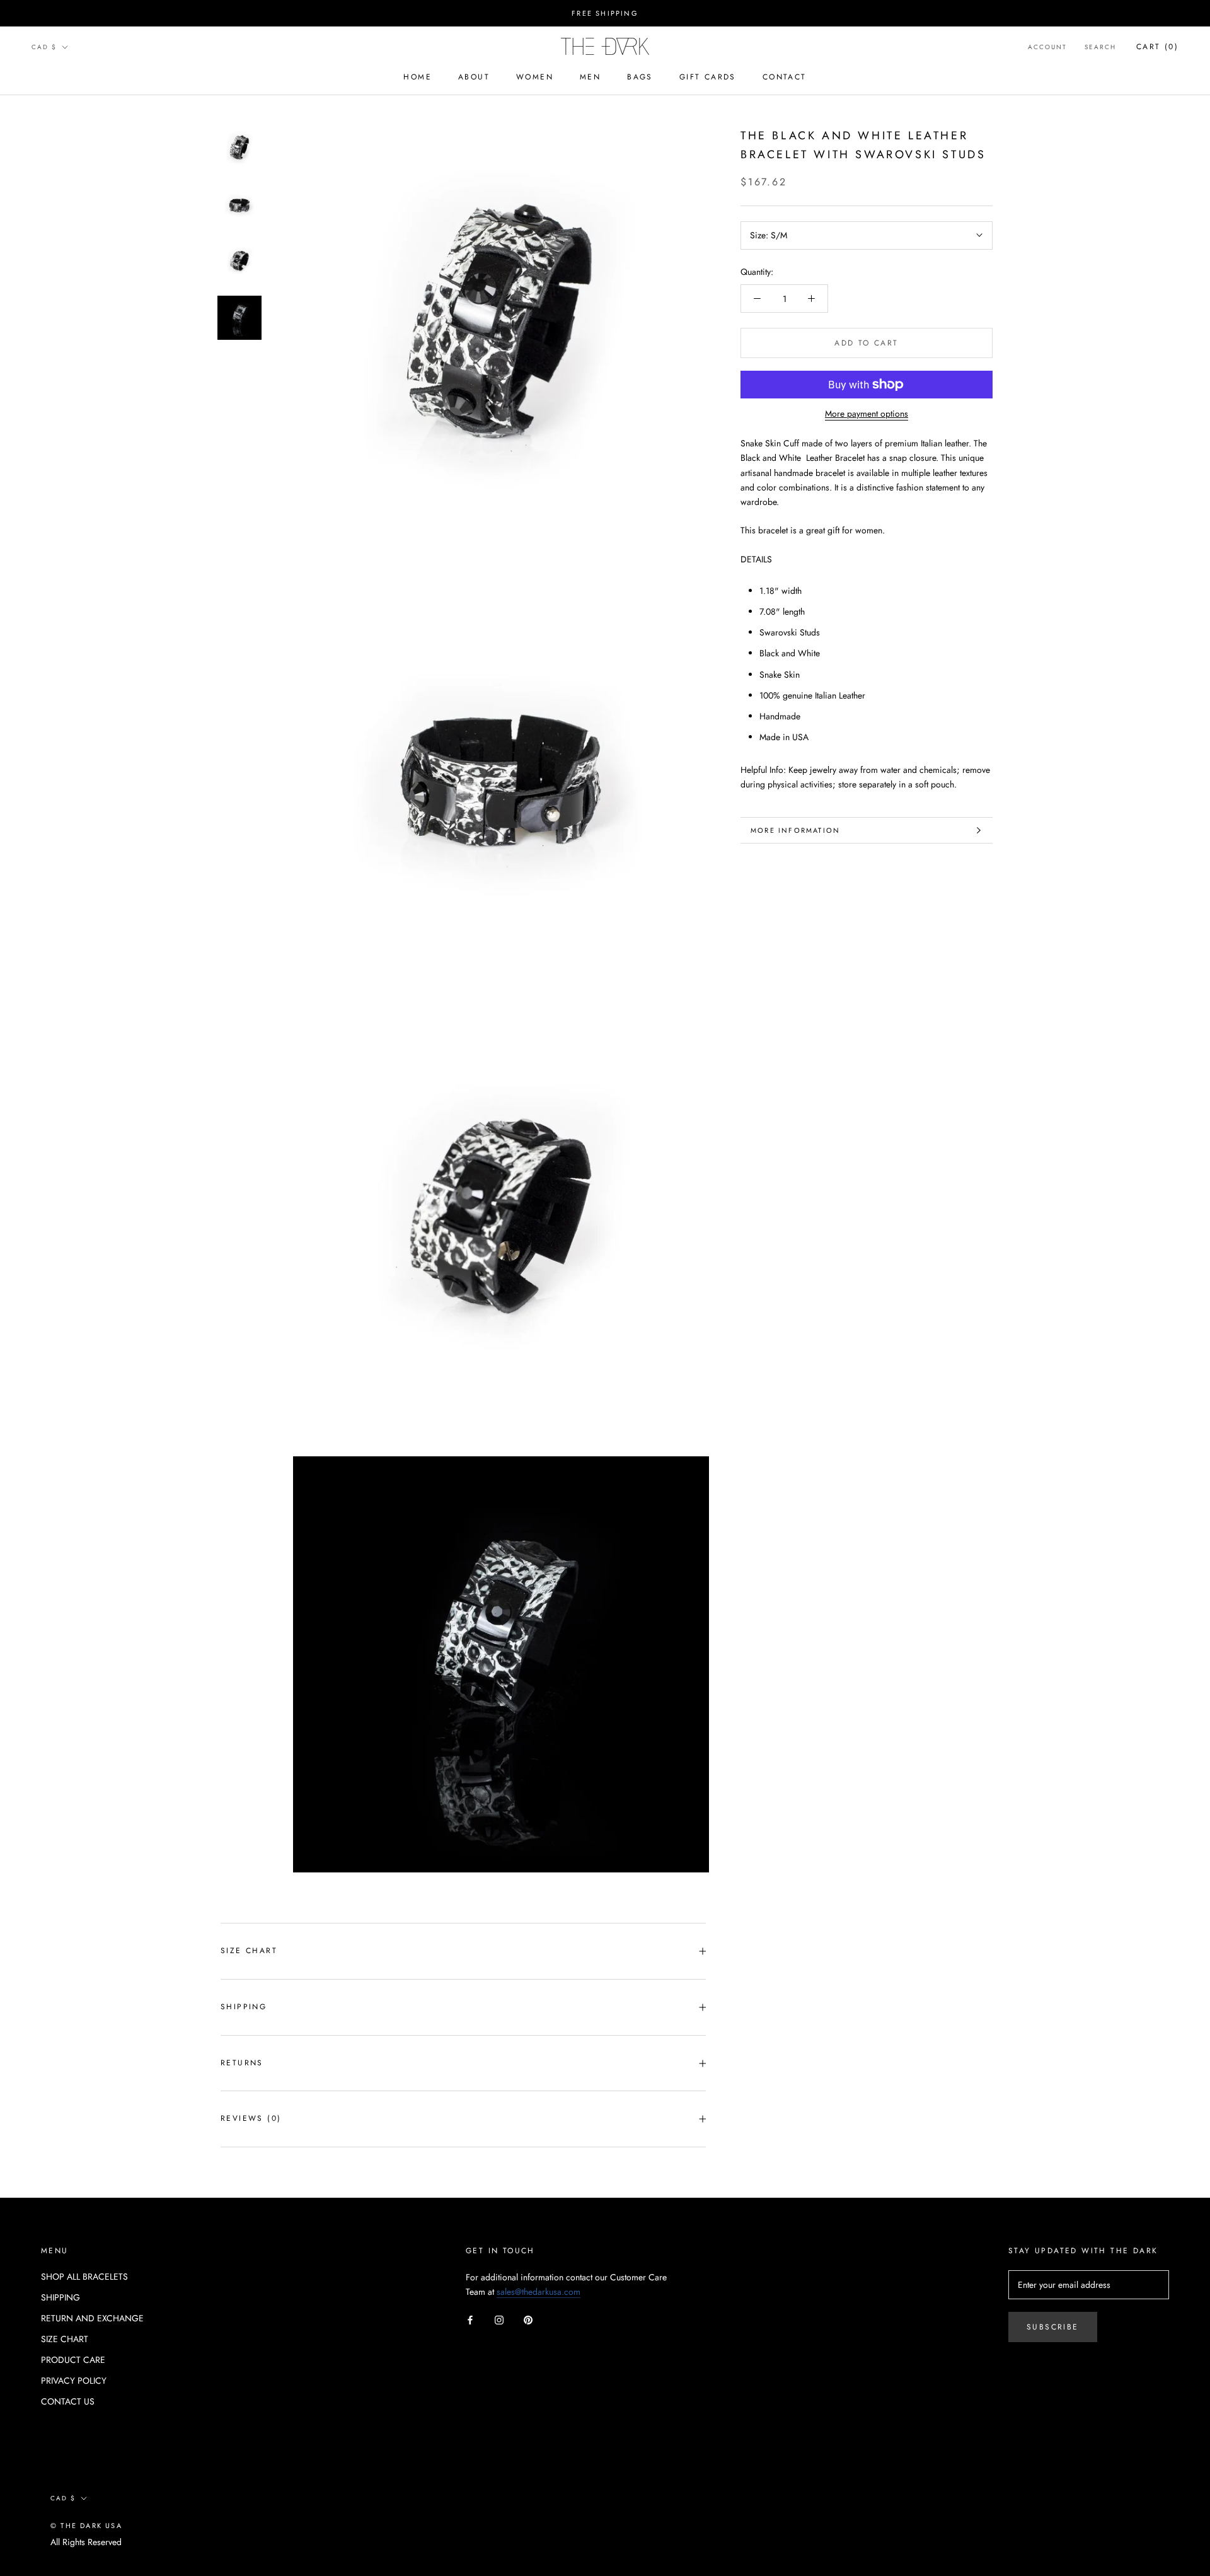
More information (795, 830)
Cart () (1157, 47)
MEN (590, 77)
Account (1047, 47)
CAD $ (44, 47)
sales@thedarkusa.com (539, 2292)
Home (418, 77)
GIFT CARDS (708, 77)
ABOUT (474, 77)
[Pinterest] (528, 2319)
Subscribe (1053, 2327)
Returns (242, 2063)
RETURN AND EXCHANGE (92, 2318)
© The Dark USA (86, 2526)
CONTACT (785, 77)
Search (1100, 47)
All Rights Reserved (86, 2542)
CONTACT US (68, 2401)
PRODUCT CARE (73, 2360)
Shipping (244, 2007)
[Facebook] (470, 2319)
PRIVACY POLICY (74, 2381)
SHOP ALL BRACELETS (84, 2277)
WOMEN (535, 77)
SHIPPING (60, 2297)
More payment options (867, 414)
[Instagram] (499, 2319)
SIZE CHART (249, 1951)
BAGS (640, 77)
